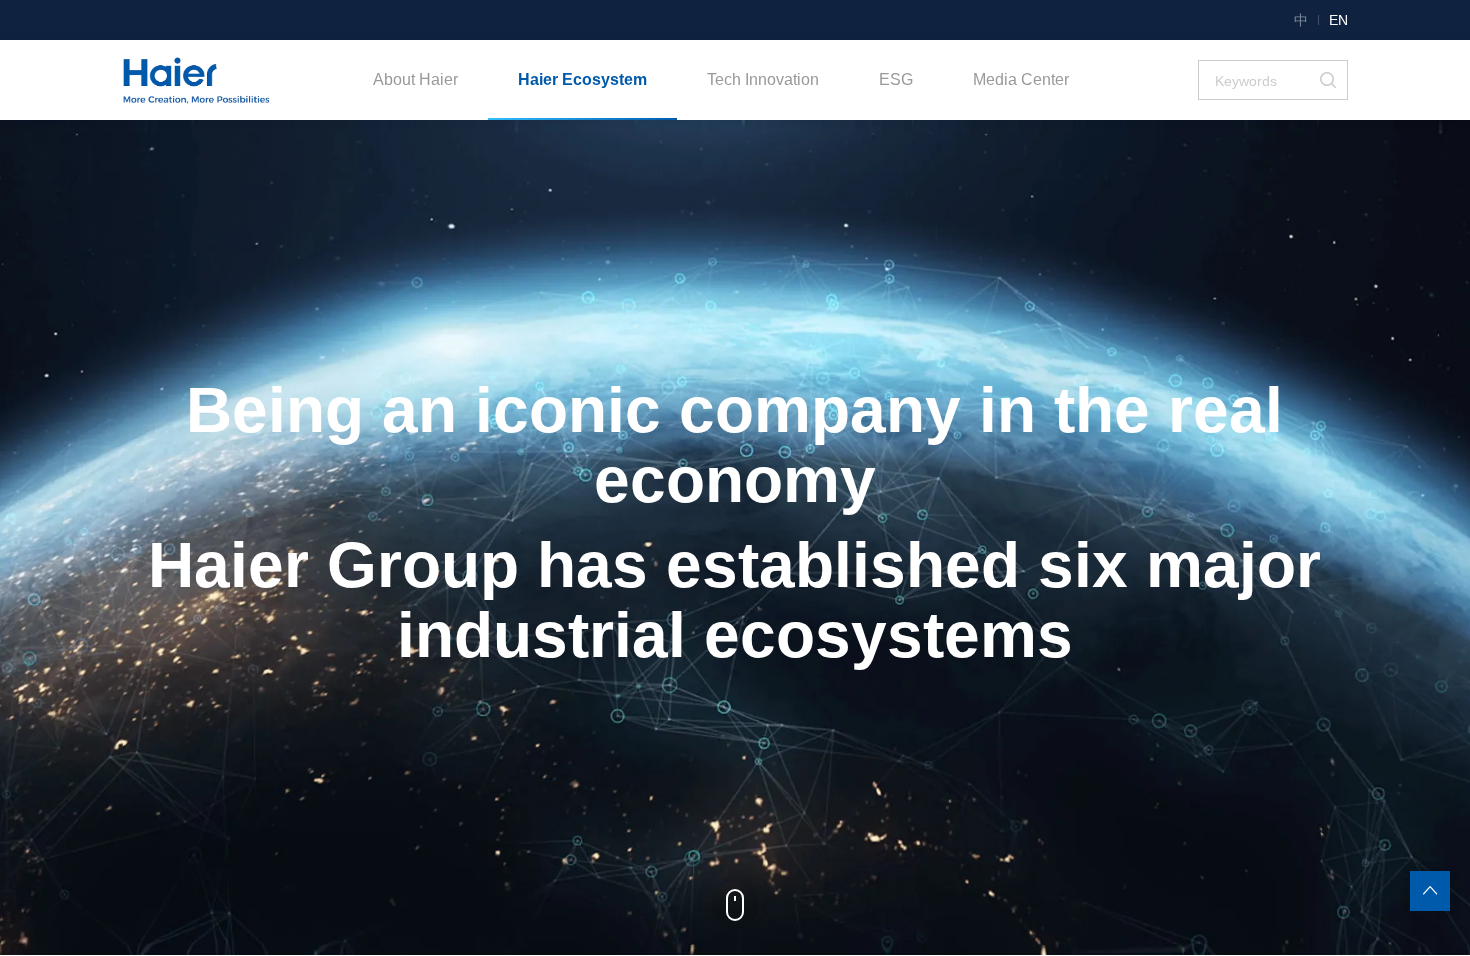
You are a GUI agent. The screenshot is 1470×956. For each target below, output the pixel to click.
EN (1338, 20)
